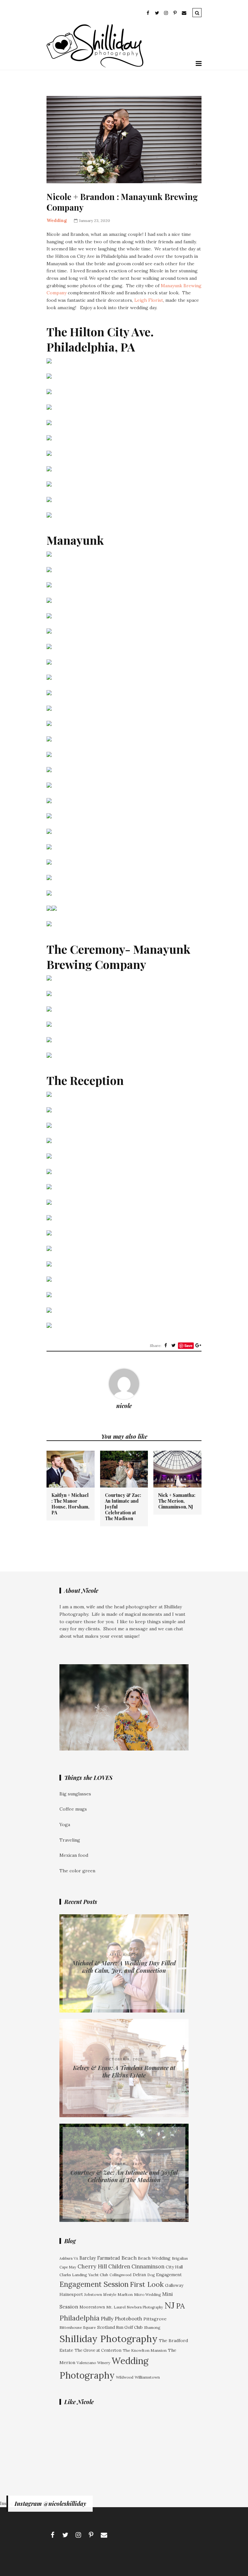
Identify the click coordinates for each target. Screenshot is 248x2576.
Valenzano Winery (93, 2363)
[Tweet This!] (173, 1345)
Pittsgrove (155, 2319)
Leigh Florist (149, 300)
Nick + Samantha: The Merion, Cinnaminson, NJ (177, 1501)
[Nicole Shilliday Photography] (95, 66)
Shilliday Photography (108, 2339)
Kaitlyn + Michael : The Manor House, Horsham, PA (70, 1504)
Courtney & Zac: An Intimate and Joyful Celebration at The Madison (123, 1507)
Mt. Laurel (116, 2307)
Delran (139, 2275)
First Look (147, 2284)
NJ (170, 2305)
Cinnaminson (148, 2266)
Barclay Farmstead (100, 2258)
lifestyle (110, 2295)
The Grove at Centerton (98, 2350)
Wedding (57, 220)
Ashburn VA (69, 2258)
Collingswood (120, 2275)
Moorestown (92, 2307)
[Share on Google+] (198, 1345)
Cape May (68, 2267)
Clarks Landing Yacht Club (84, 2275)
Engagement (169, 2275)
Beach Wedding (154, 2258)
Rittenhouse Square (78, 2327)
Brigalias (180, 2258)
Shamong (152, 2327)
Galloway (174, 2285)
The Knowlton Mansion (145, 2350)
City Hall (174, 2267)
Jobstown (93, 2294)
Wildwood (125, 2377)
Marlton (125, 2294)
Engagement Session (94, 2284)
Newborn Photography (145, 2307)
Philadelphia (79, 2318)
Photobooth (128, 2319)
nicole (124, 1406)
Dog (151, 2275)
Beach (129, 2258)
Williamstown (147, 2377)
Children (119, 2266)
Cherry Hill (92, 2266)
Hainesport (71, 2294)
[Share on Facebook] (166, 1345)
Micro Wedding (147, 2294)
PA (180, 2306)
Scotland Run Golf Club (120, 2327)
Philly (107, 2318)
